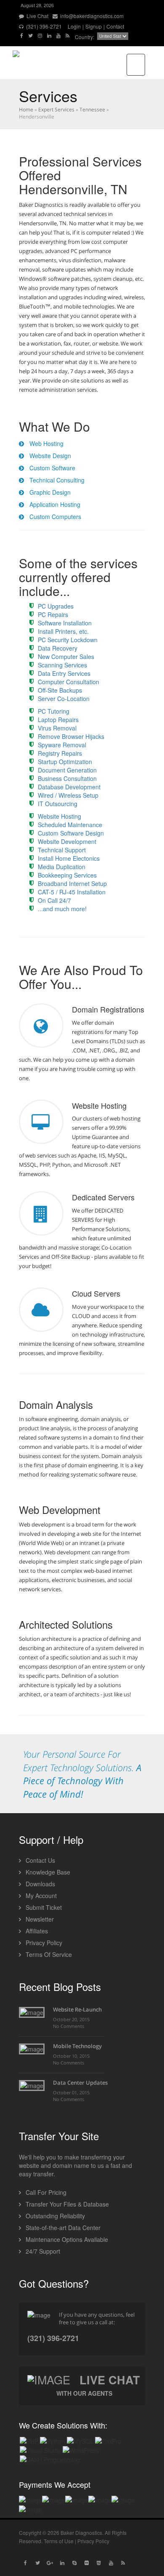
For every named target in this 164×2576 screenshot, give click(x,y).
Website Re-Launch (77, 2009)
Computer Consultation (69, 682)
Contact (115, 26)
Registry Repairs (60, 753)
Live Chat (37, 16)
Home (26, 109)
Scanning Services (62, 665)
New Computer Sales (66, 657)
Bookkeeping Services (67, 875)
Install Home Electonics (69, 858)
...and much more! (62, 909)
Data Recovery (58, 648)
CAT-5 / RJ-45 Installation (72, 892)
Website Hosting (60, 816)
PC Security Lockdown (68, 640)
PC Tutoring (54, 711)
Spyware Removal (62, 745)
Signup (94, 26)
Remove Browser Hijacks (71, 736)
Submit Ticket (43, 1907)
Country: (85, 37)
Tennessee (92, 109)
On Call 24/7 (54, 900)
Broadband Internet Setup (72, 883)
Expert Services (56, 109)
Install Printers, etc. (63, 631)
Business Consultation (67, 778)
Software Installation (65, 623)
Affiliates (36, 1931)
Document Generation (67, 770)
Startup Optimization (65, 762)
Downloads (40, 1884)
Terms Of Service (48, 1954)
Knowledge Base (47, 1872)
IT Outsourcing (58, 804)
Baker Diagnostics (81, 2532)
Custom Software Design (71, 833)
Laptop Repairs (58, 720)
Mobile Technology (77, 2046)
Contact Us (40, 1860)
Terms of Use (59, 2541)
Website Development (67, 841)
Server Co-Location (64, 699)
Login (74, 26)
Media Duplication (62, 867)
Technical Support (62, 850)
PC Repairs (53, 614)
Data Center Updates (80, 2083)
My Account (40, 1896)
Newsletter (39, 1919)
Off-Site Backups (60, 690)
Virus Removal (57, 728)
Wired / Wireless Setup (68, 795)
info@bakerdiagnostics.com (91, 16)
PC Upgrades (56, 606)
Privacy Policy (43, 1943)
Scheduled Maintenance (70, 825)
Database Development (69, 787)
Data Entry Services (64, 673)
